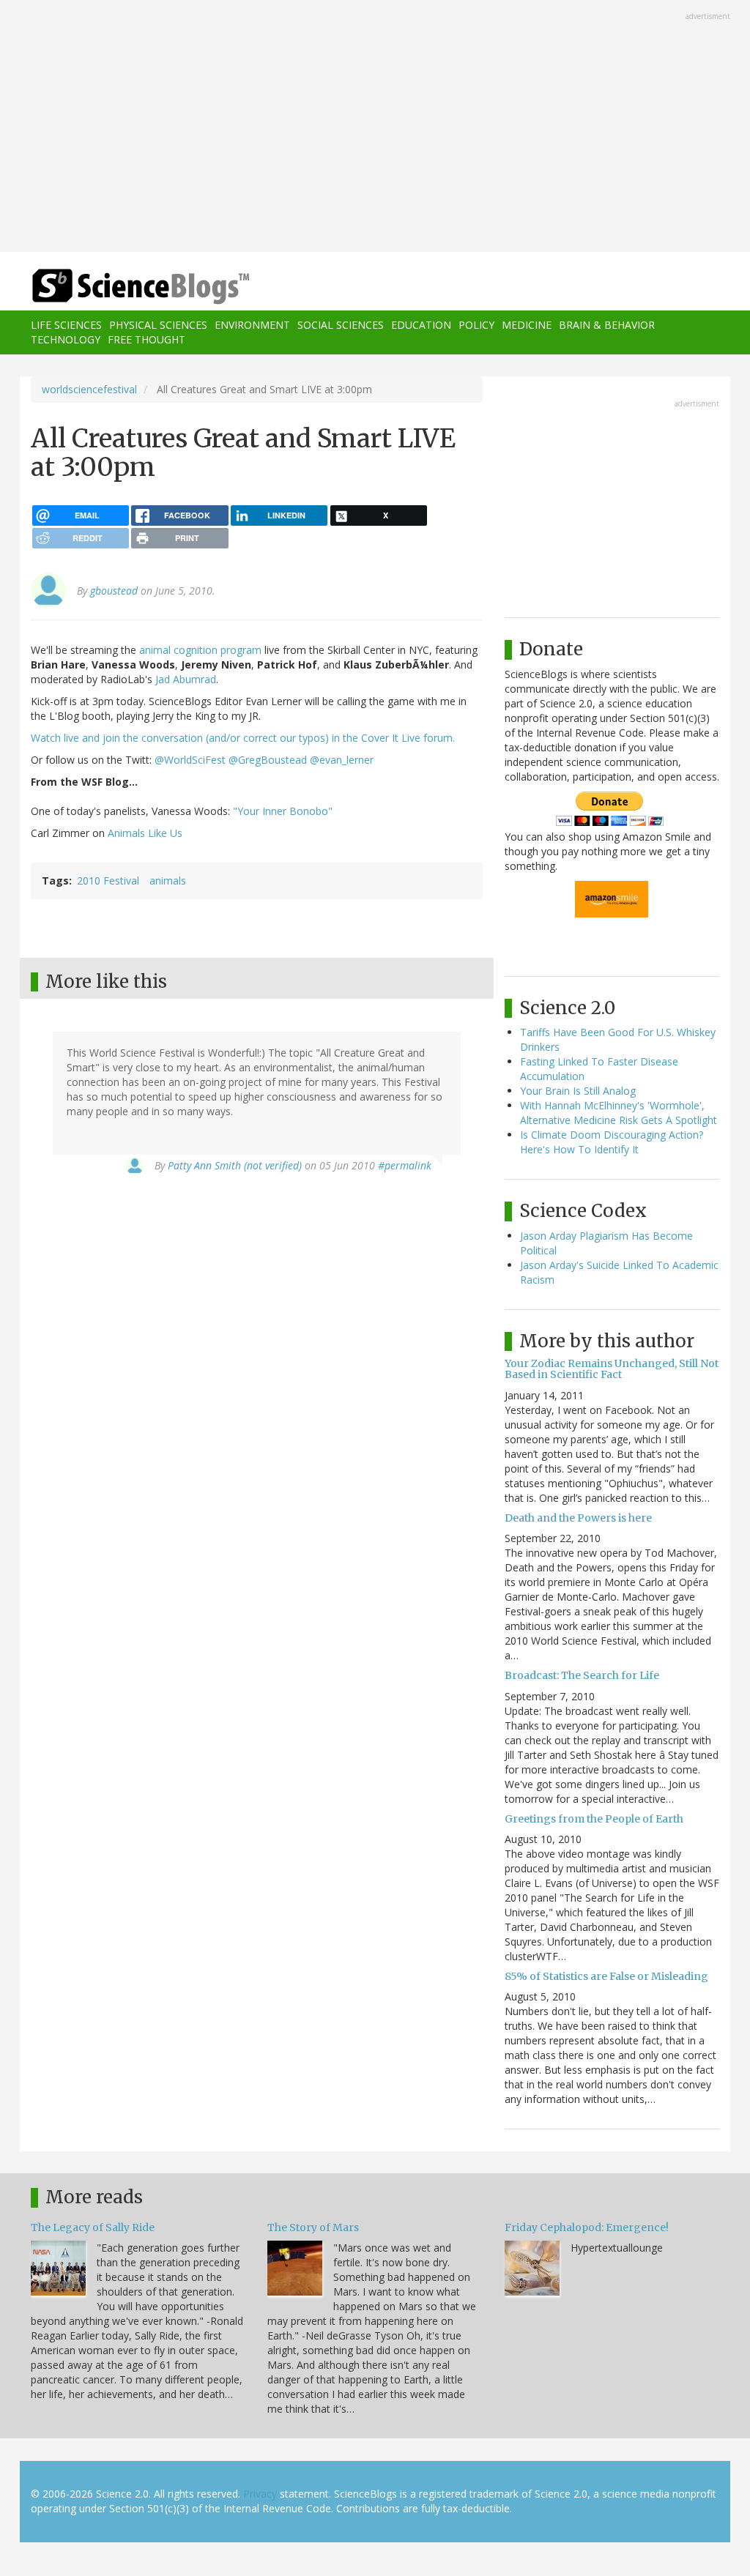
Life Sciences (66, 325)
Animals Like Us (145, 833)
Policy (476, 325)
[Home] (145, 287)
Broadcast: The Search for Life (582, 1675)
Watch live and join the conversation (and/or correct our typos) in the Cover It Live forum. (243, 738)
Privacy (260, 2494)
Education (421, 325)
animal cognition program (200, 650)
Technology (66, 339)
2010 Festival (108, 881)
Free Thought (146, 339)
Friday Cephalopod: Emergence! (587, 2227)
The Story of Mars (313, 2227)
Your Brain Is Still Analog (578, 1091)
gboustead (114, 591)
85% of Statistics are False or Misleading (606, 1976)
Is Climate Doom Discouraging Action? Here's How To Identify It (612, 1142)
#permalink (405, 1165)
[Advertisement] (375, 127)
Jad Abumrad (186, 679)
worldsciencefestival (89, 389)
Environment (252, 325)
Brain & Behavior (607, 325)
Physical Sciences (158, 325)
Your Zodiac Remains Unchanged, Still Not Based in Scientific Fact (612, 1369)
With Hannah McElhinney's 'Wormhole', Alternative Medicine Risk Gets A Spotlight (619, 1113)
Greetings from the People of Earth (594, 1819)
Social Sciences (341, 325)
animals (168, 881)
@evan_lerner (342, 760)
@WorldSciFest (190, 760)
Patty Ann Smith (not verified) (235, 1165)
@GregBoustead (268, 760)
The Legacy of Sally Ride (93, 2227)
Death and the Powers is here (578, 1518)
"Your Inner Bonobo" (283, 811)
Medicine (527, 325)
